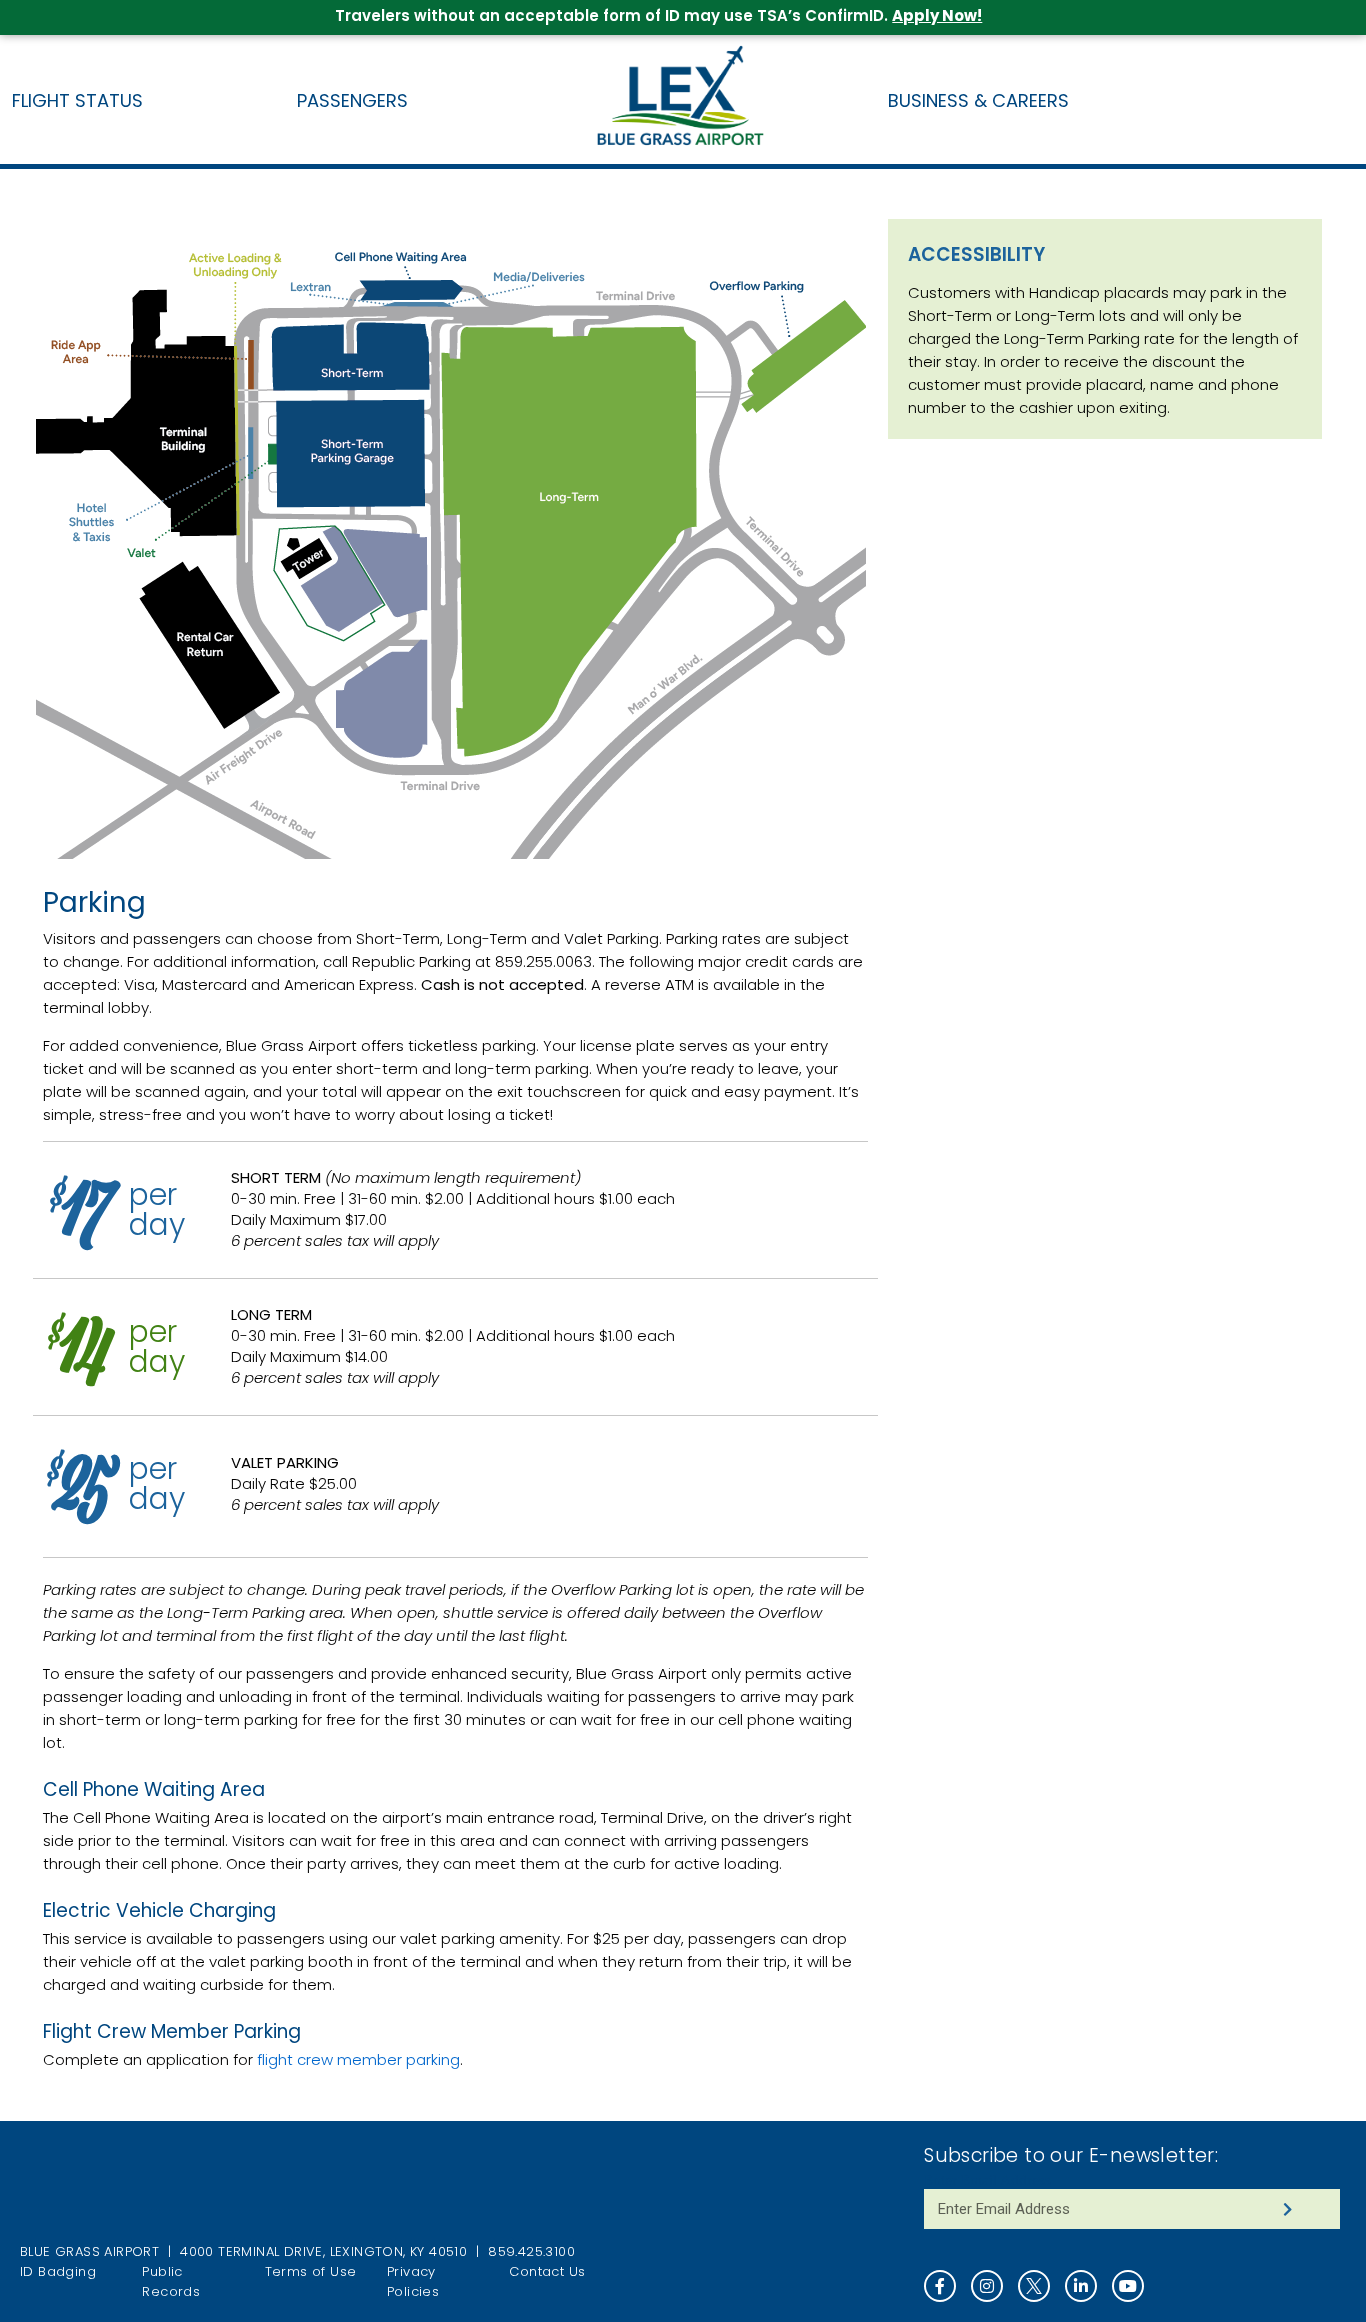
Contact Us (547, 2271)
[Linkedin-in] (1081, 2286)
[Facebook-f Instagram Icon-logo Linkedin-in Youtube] (1131, 2286)
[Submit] (1287, 2209)
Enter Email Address (987, 2180)
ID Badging (58, 2271)
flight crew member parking (358, 2059)
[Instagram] (987, 2286)
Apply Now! (937, 15)
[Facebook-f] (940, 2286)
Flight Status (77, 100)
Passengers (352, 100)
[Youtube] (1128, 2286)
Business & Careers (978, 100)
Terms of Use (311, 2271)
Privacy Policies (413, 2281)
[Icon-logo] (1034, 2286)
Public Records (171, 2281)
